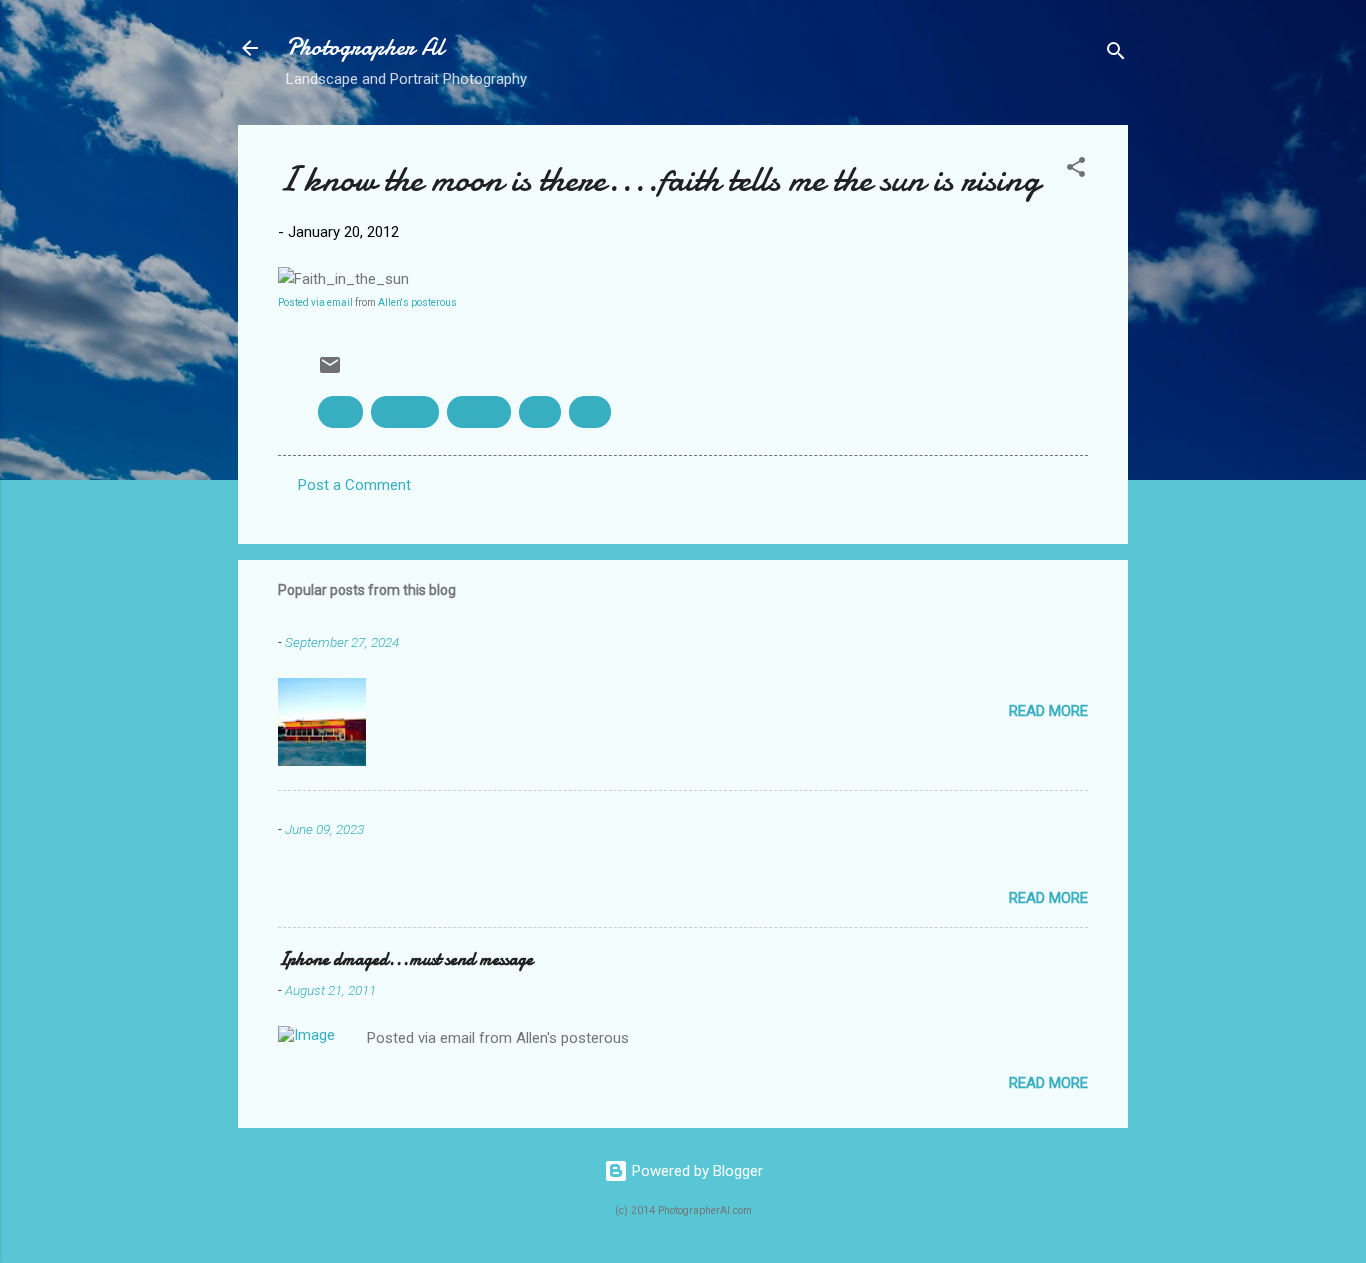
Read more (1048, 711)
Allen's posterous (417, 302)
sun (590, 412)
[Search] (1116, 54)
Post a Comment (354, 485)
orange (479, 412)
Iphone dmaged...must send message (405, 959)
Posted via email (315, 302)
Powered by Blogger (695, 1171)
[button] (1076, 170)
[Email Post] (330, 372)
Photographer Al (365, 47)
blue (340, 412)
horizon (405, 412)
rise (540, 412)
